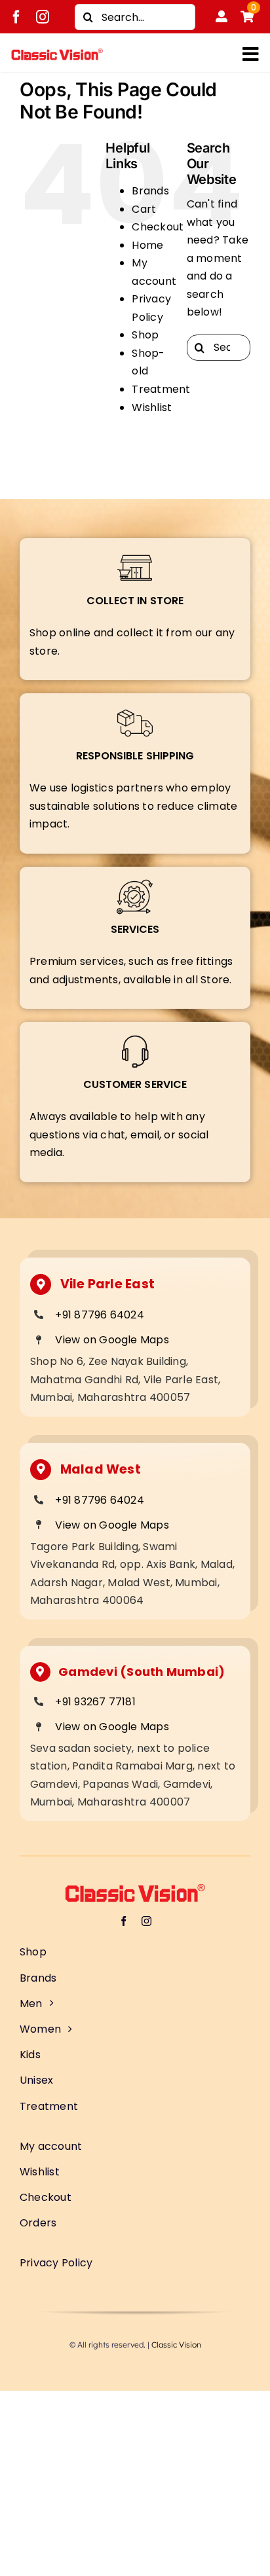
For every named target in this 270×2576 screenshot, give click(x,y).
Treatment (161, 389)
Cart (144, 209)
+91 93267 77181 (95, 1702)
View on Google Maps (112, 1340)
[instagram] (43, 17)
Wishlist (152, 408)
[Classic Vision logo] (57, 53)
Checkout (158, 227)
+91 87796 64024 (100, 1315)
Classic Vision (176, 2345)
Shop (145, 335)
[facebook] (16, 17)
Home (147, 245)
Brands (150, 191)
